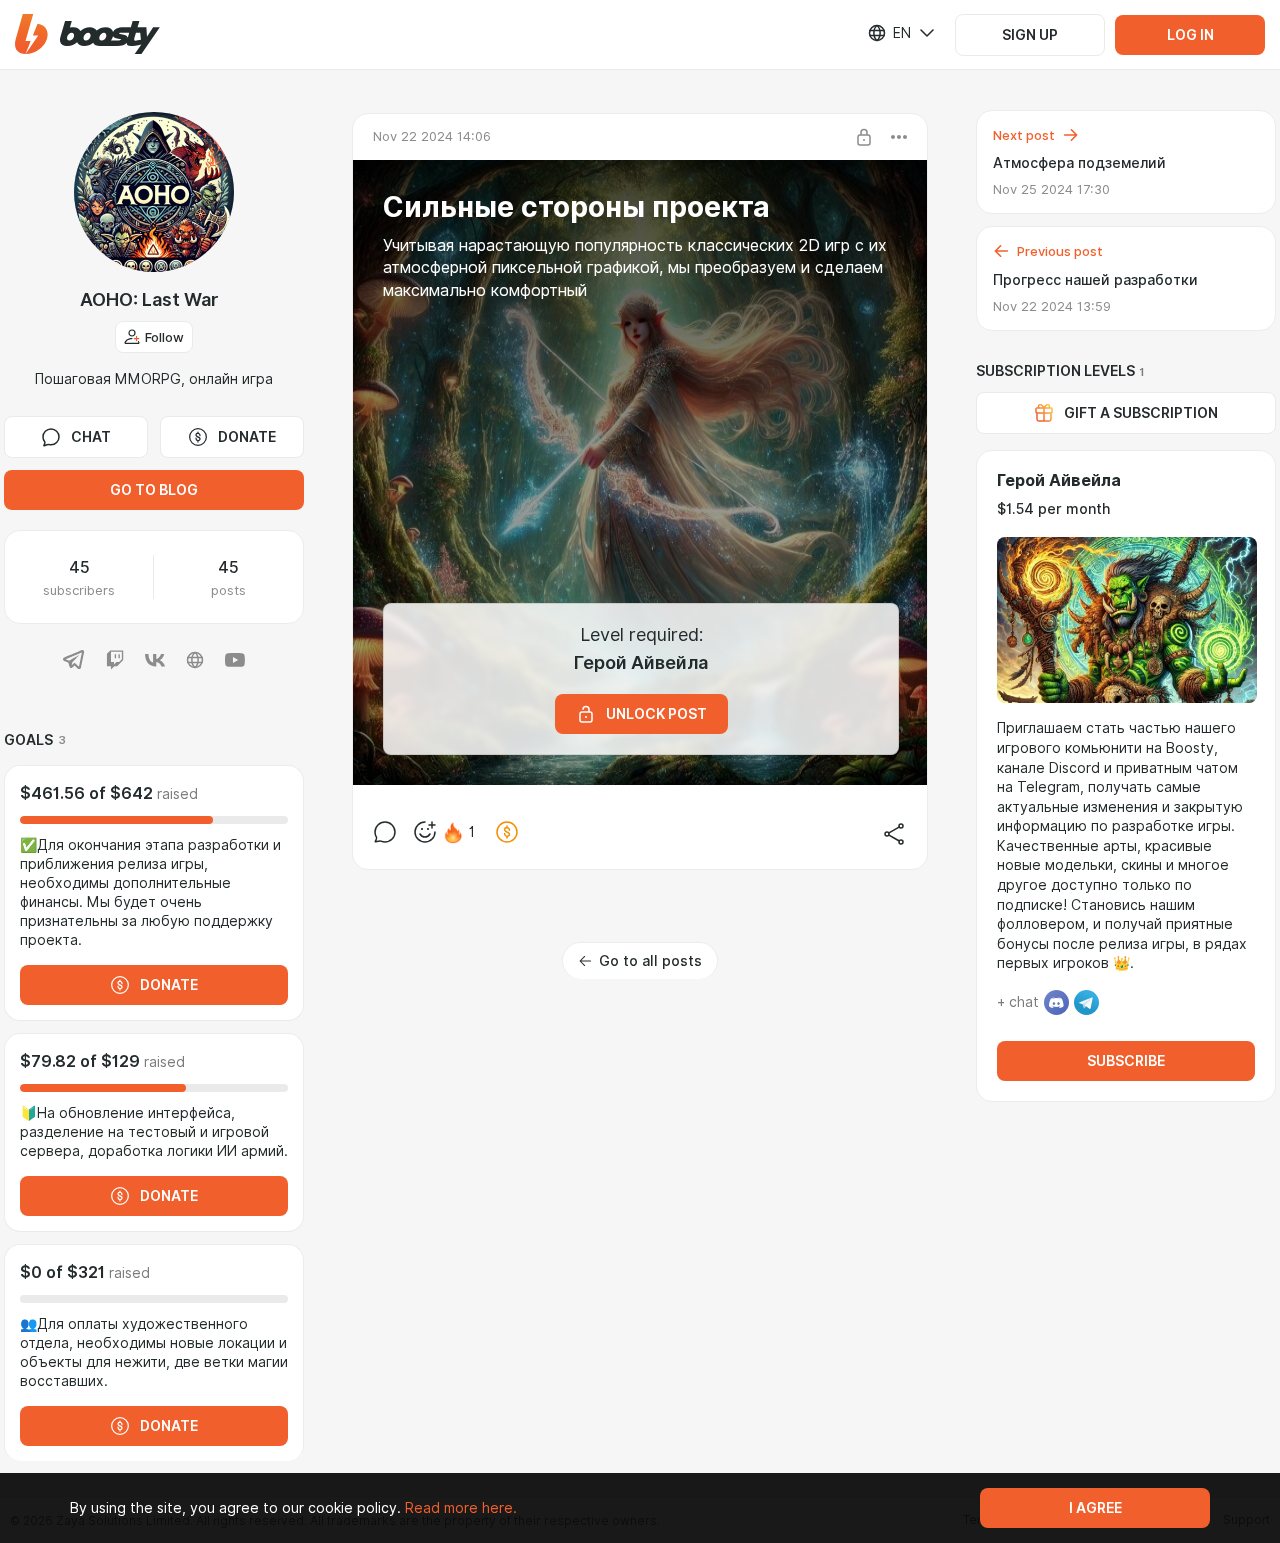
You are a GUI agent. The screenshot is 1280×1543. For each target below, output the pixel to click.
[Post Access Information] (864, 137)
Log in (1190, 35)
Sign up (1030, 35)
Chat (91, 437)
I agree (1095, 1508)
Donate (247, 437)
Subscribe (1126, 1061)
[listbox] (889, 33)
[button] (87, 34)
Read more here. (461, 1508)
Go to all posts (650, 961)
